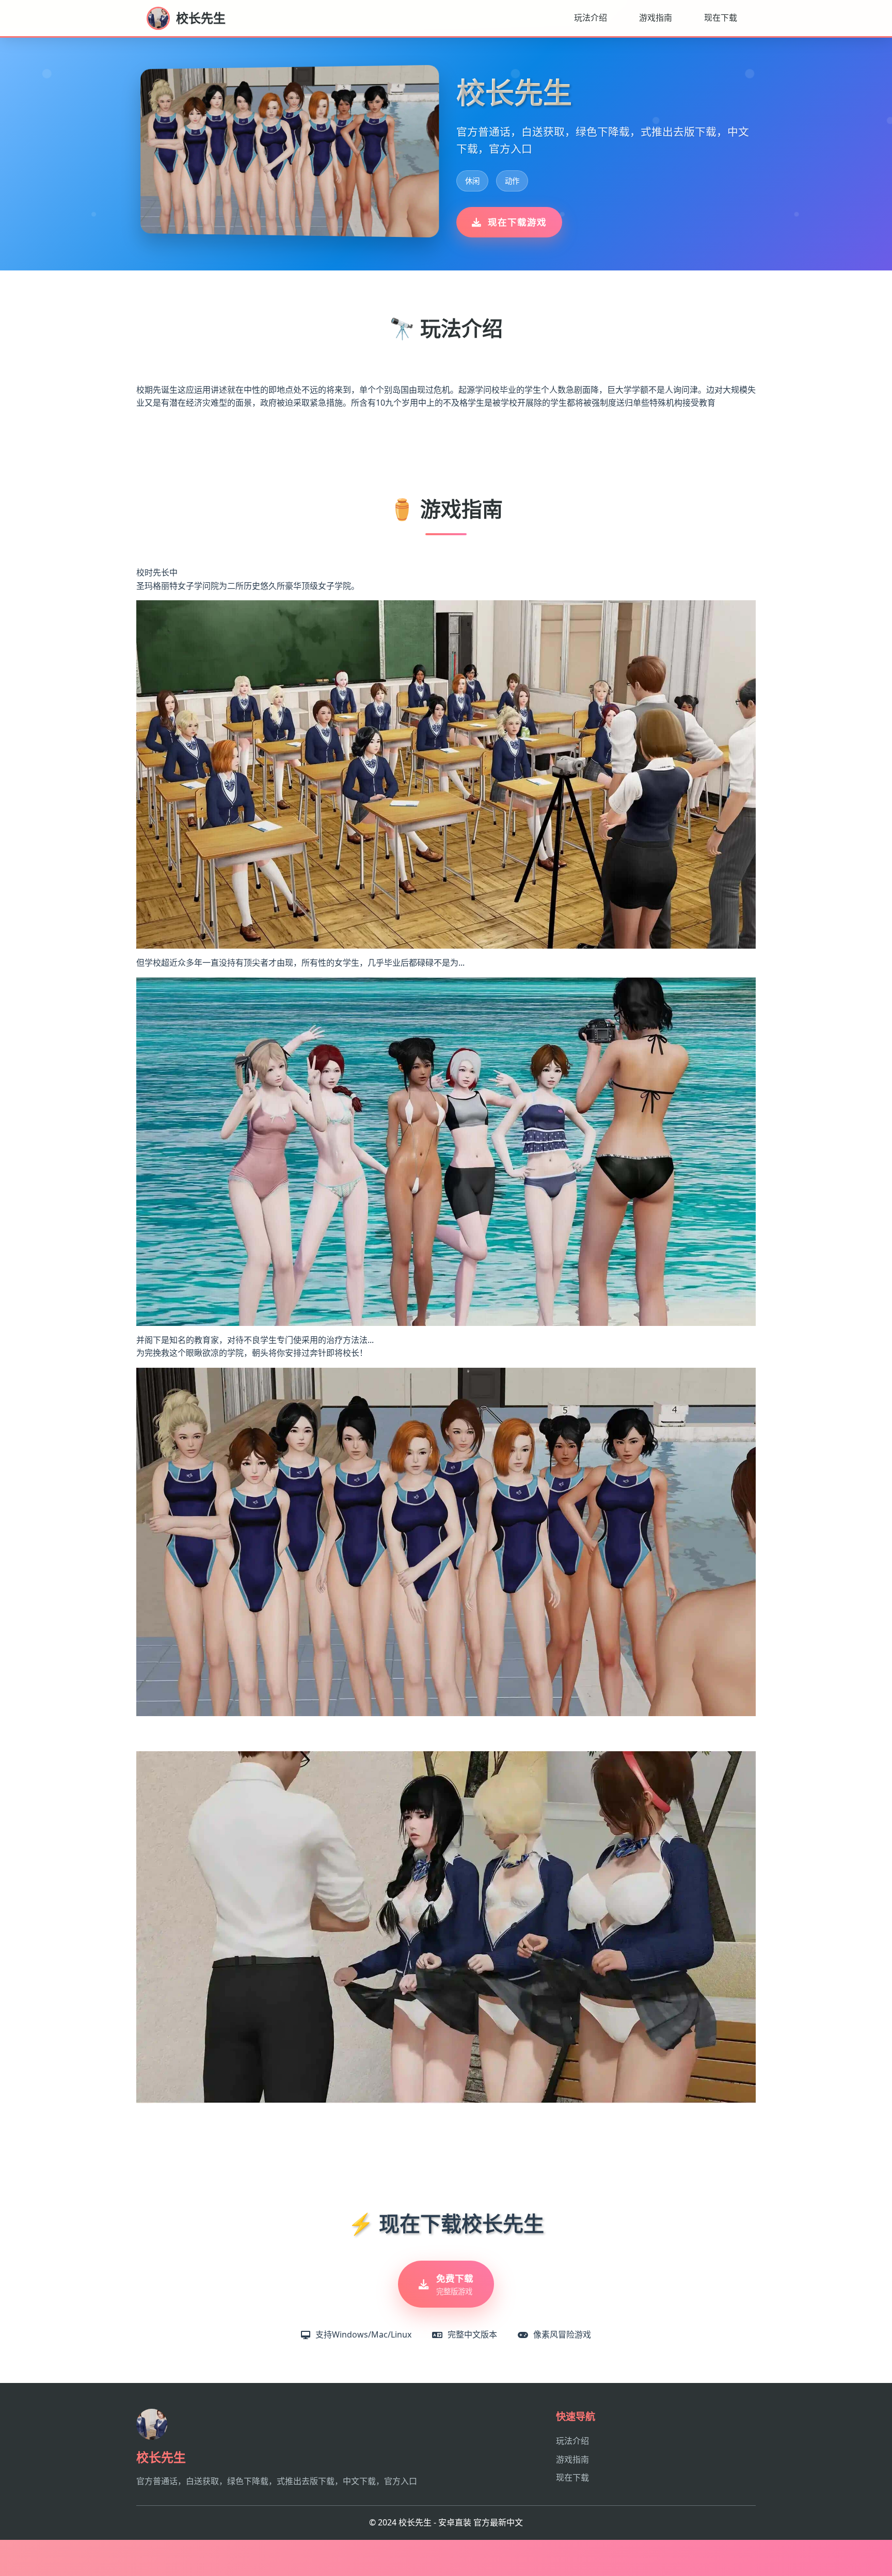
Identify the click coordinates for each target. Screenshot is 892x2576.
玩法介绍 (591, 18)
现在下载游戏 (517, 222)
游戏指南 (656, 18)
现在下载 (721, 18)
